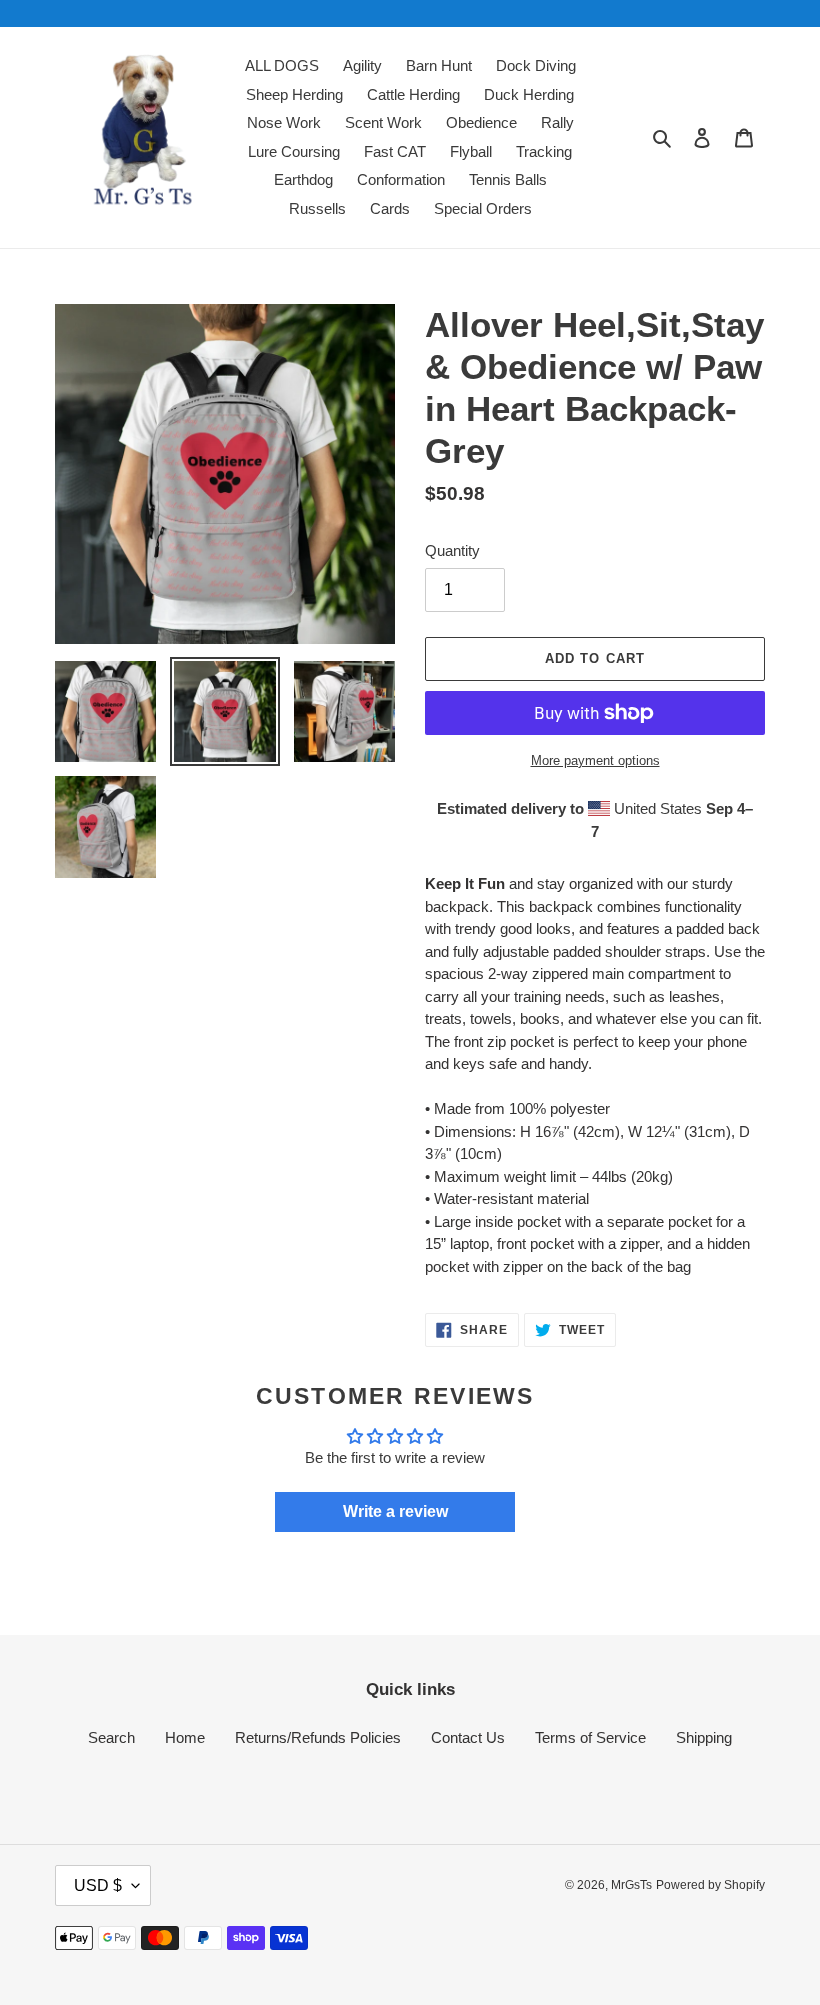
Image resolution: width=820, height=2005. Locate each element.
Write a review (395, 1511)
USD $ (98, 1885)
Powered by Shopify (710, 1885)
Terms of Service (590, 1737)
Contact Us (468, 1737)
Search (111, 1737)
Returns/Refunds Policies (318, 1737)
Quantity (452, 550)
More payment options (595, 760)
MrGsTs (631, 1885)
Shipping (704, 1737)
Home (185, 1737)
